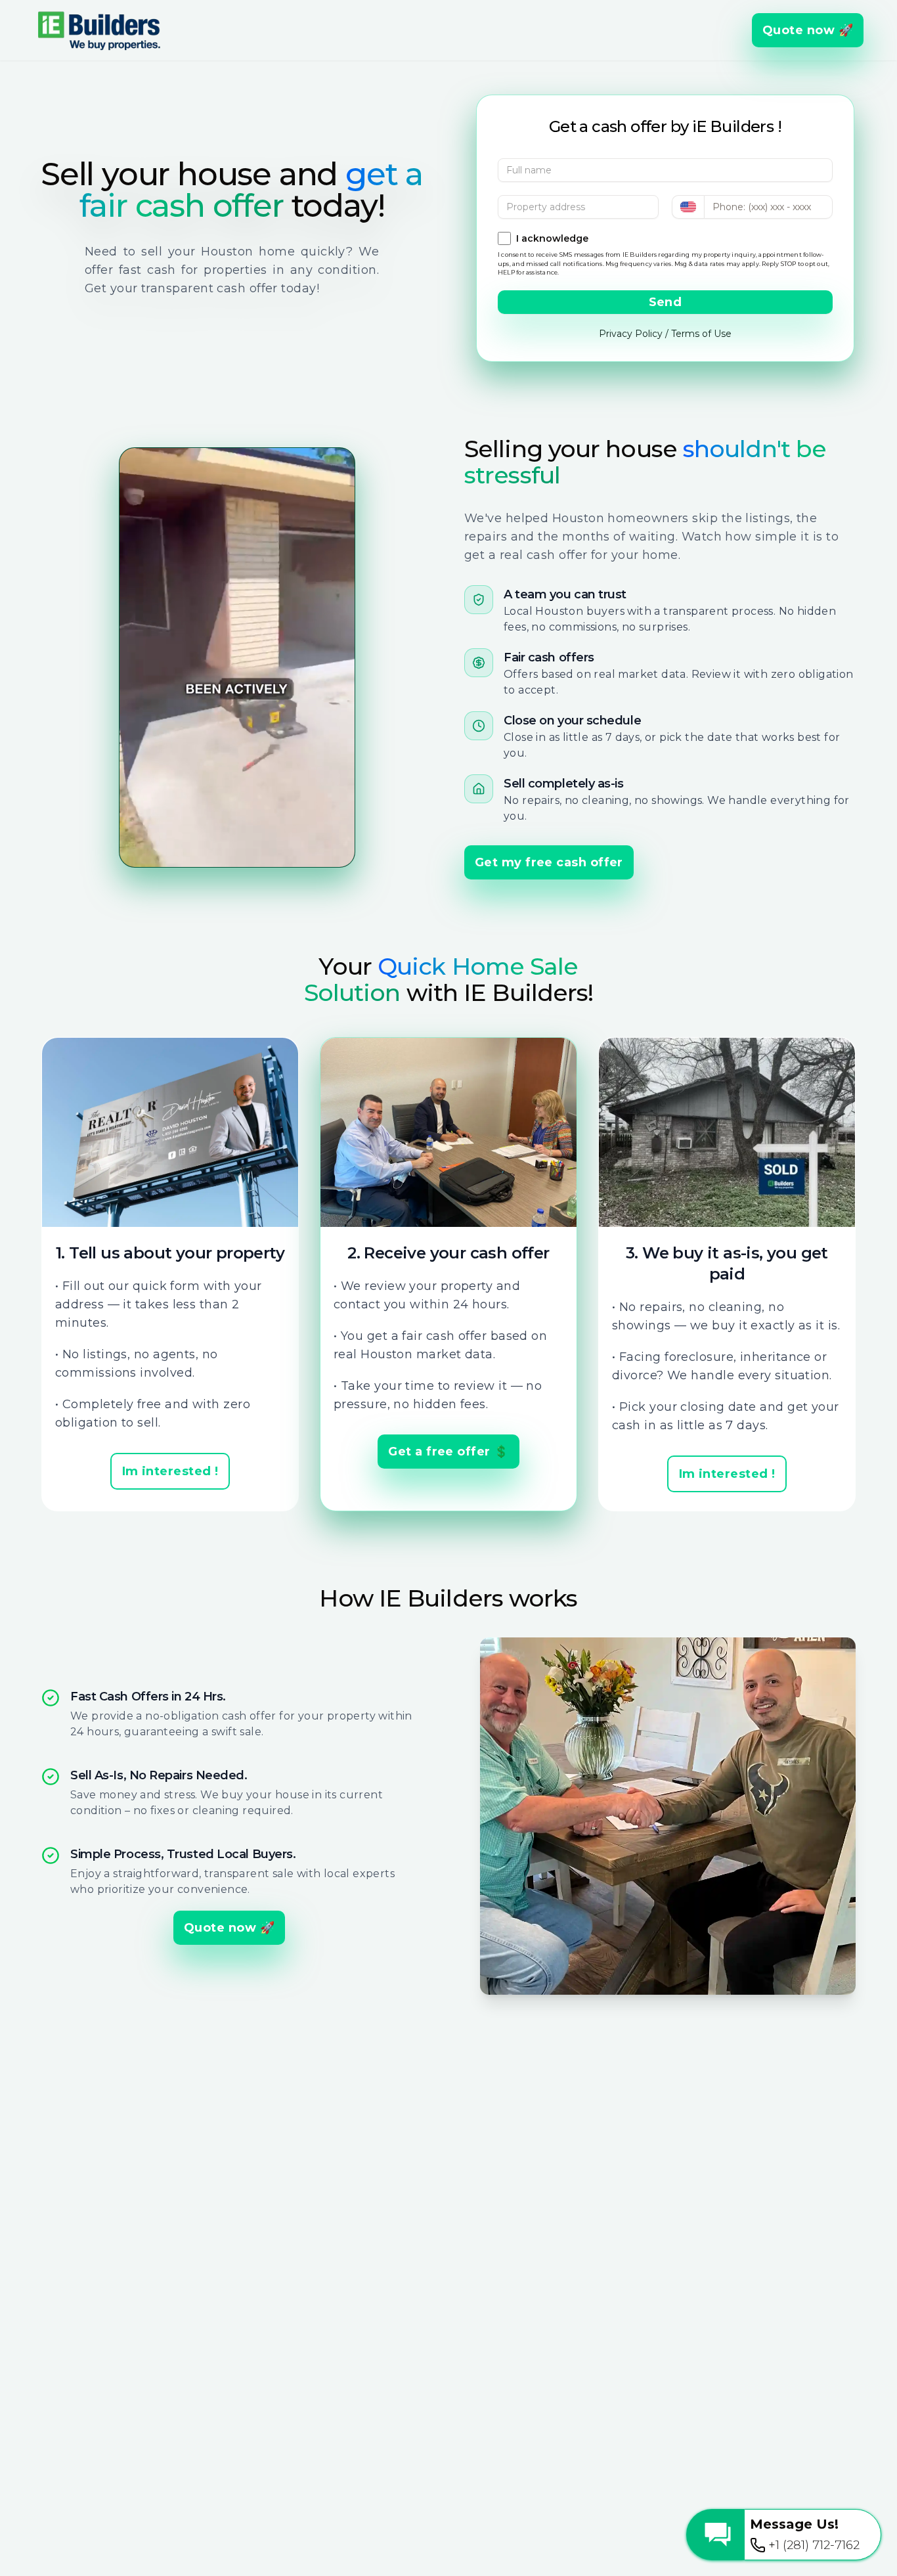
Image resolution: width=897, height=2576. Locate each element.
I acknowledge (552, 238)
